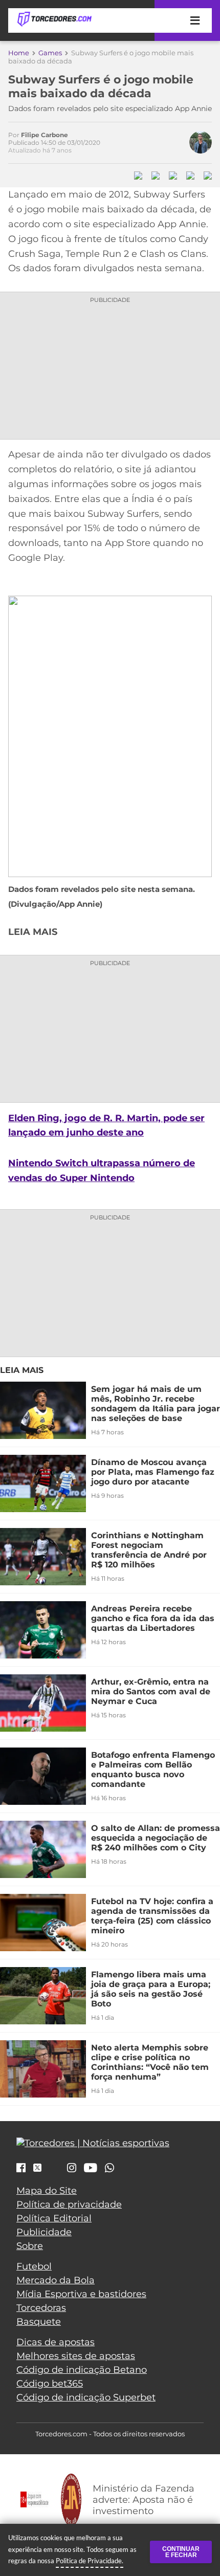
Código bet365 (50, 2384)
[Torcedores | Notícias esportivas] (54, 19)
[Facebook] (21, 2169)
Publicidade (44, 2232)
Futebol (34, 2266)
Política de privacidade (69, 2204)
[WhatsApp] (109, 2169)
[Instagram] (72, 2169)
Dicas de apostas (56, 2342)
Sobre (30, 2246)
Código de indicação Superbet (86, 2397)
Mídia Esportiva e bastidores (81, 2294)
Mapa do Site (47, 2191)
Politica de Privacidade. (90, 2561)
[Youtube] (91, 2169)
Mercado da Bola (56, 2280)
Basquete (39, 2322)
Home (19, 53)
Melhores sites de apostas (76, 2356)
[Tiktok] (54, 2170)
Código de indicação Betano (82, 2370)
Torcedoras (41, 2308)
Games (50, 53)
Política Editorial (54, 2218)
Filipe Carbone (45, 135)
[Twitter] (37, 2168)
